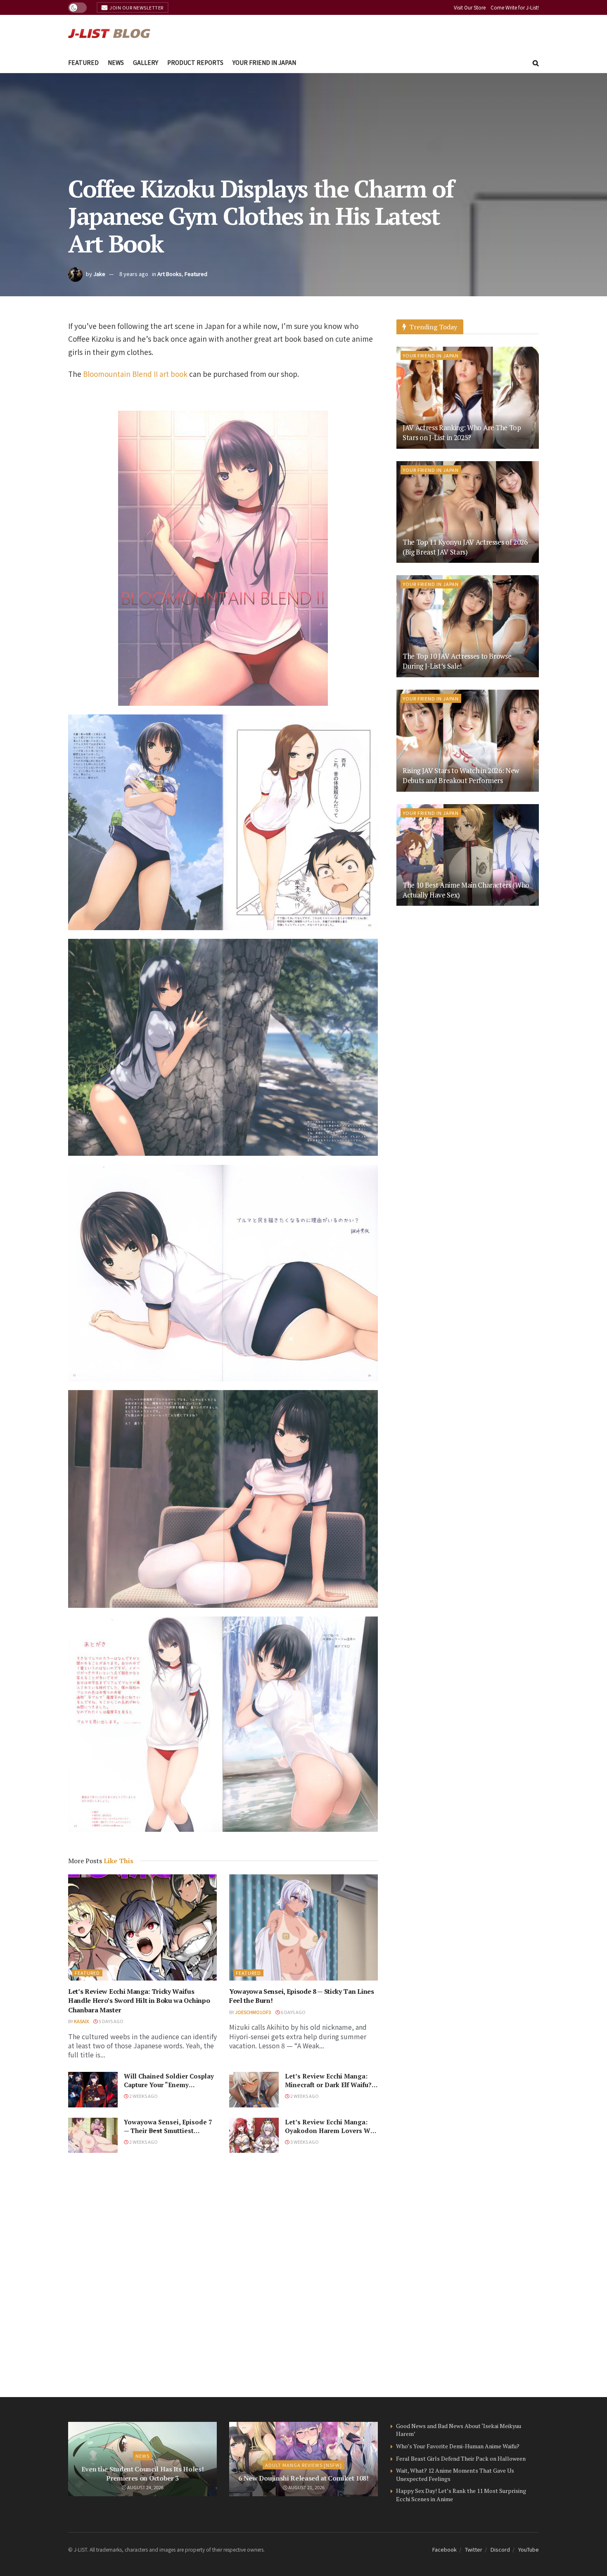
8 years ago (134, 274)
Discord (500, 2549)
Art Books (170, 274)
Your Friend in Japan (264, 62)
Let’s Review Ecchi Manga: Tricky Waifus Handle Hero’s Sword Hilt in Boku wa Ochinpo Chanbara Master (139, 2001)
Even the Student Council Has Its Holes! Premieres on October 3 (143, 2474)
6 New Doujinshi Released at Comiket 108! (303, 2478)
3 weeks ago (304, 2142)
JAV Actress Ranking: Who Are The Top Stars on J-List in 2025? (462, 432)
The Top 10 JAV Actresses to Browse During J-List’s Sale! (457, 661)
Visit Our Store (470, 7)
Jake (99, 274)
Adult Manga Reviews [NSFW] (303, 2465)
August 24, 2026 (145, 2487)
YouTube (529, 2549)
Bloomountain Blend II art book (135, 374)
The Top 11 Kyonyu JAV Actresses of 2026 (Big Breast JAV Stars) (465, 547)
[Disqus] (223, 2275)
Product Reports (195, 62)
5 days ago (111, 2021)
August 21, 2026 (306, 2487)
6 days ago (293, 2012)
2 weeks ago (143, 2096)
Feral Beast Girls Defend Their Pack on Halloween (461, 2458)
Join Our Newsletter (136, 7)
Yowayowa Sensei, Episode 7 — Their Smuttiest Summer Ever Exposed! (168, 2131)
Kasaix (81, 2021)
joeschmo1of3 (253, 2012)
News (116, 62)
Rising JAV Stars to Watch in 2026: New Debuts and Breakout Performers (461, 775)
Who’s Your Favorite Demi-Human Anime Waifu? (458, 2446)
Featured (83, 62)
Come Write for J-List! (515, 7)
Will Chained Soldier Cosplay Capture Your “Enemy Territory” (169, 2085)
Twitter (474, 2549)
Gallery (146, 62)
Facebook (445, 2549)
